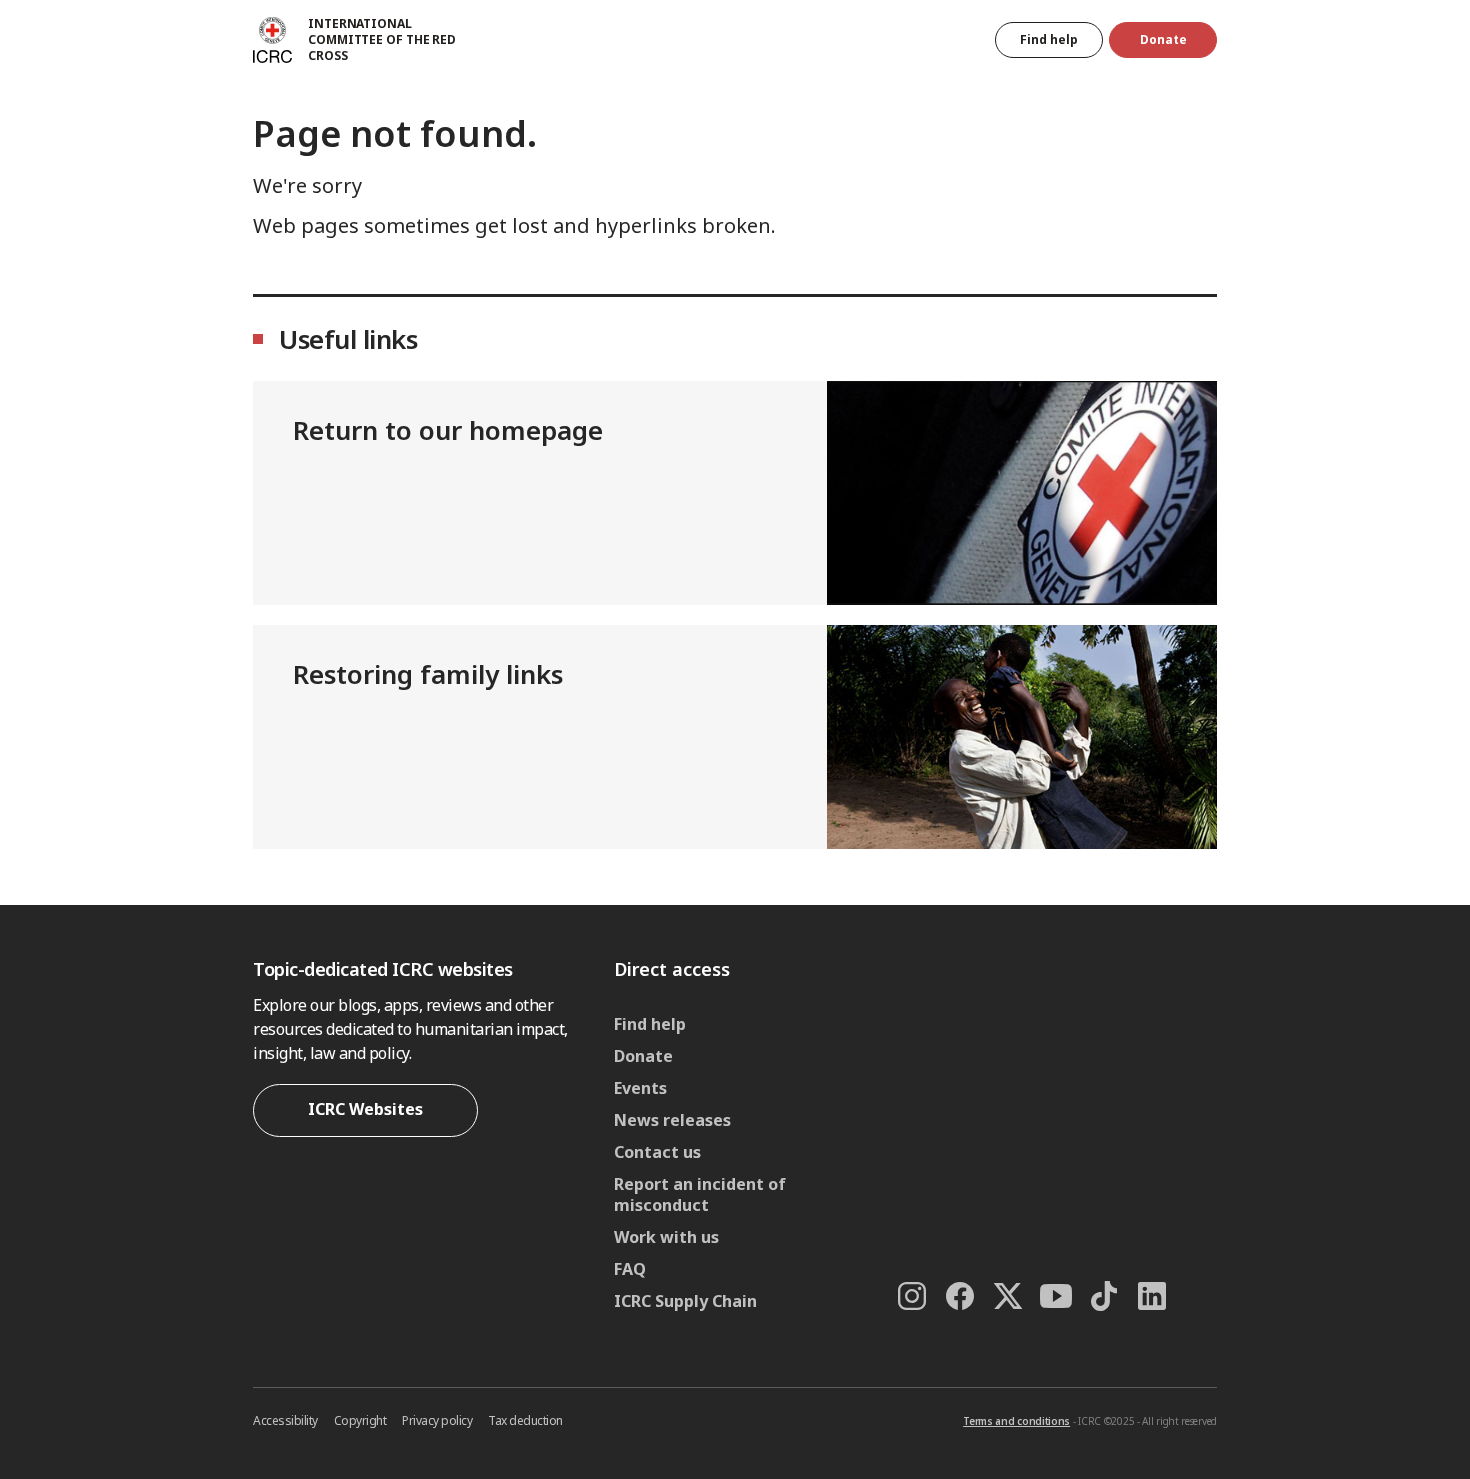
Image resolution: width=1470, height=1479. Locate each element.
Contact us (657, 1152)
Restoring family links (428, 674)
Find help (1049, 39)
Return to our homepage (448, 430)
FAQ (630, 1269)
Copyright (360, 1420)
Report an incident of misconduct (700, 1194)
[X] (1008, 1296)
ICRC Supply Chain (685, 1301)
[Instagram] (912, 1296)
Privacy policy (437, 1420)
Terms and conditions (1016, 1421)
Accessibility (285, 1420)
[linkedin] (1152, 1296)
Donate (1163, 39)
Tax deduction (525, 1420)
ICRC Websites (365, 1109)
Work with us (666, 1237)
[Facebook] (960, 1296)
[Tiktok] (1104, 1296)
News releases (672, 1120)
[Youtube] (1056, 1296)
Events (640, 1088)
